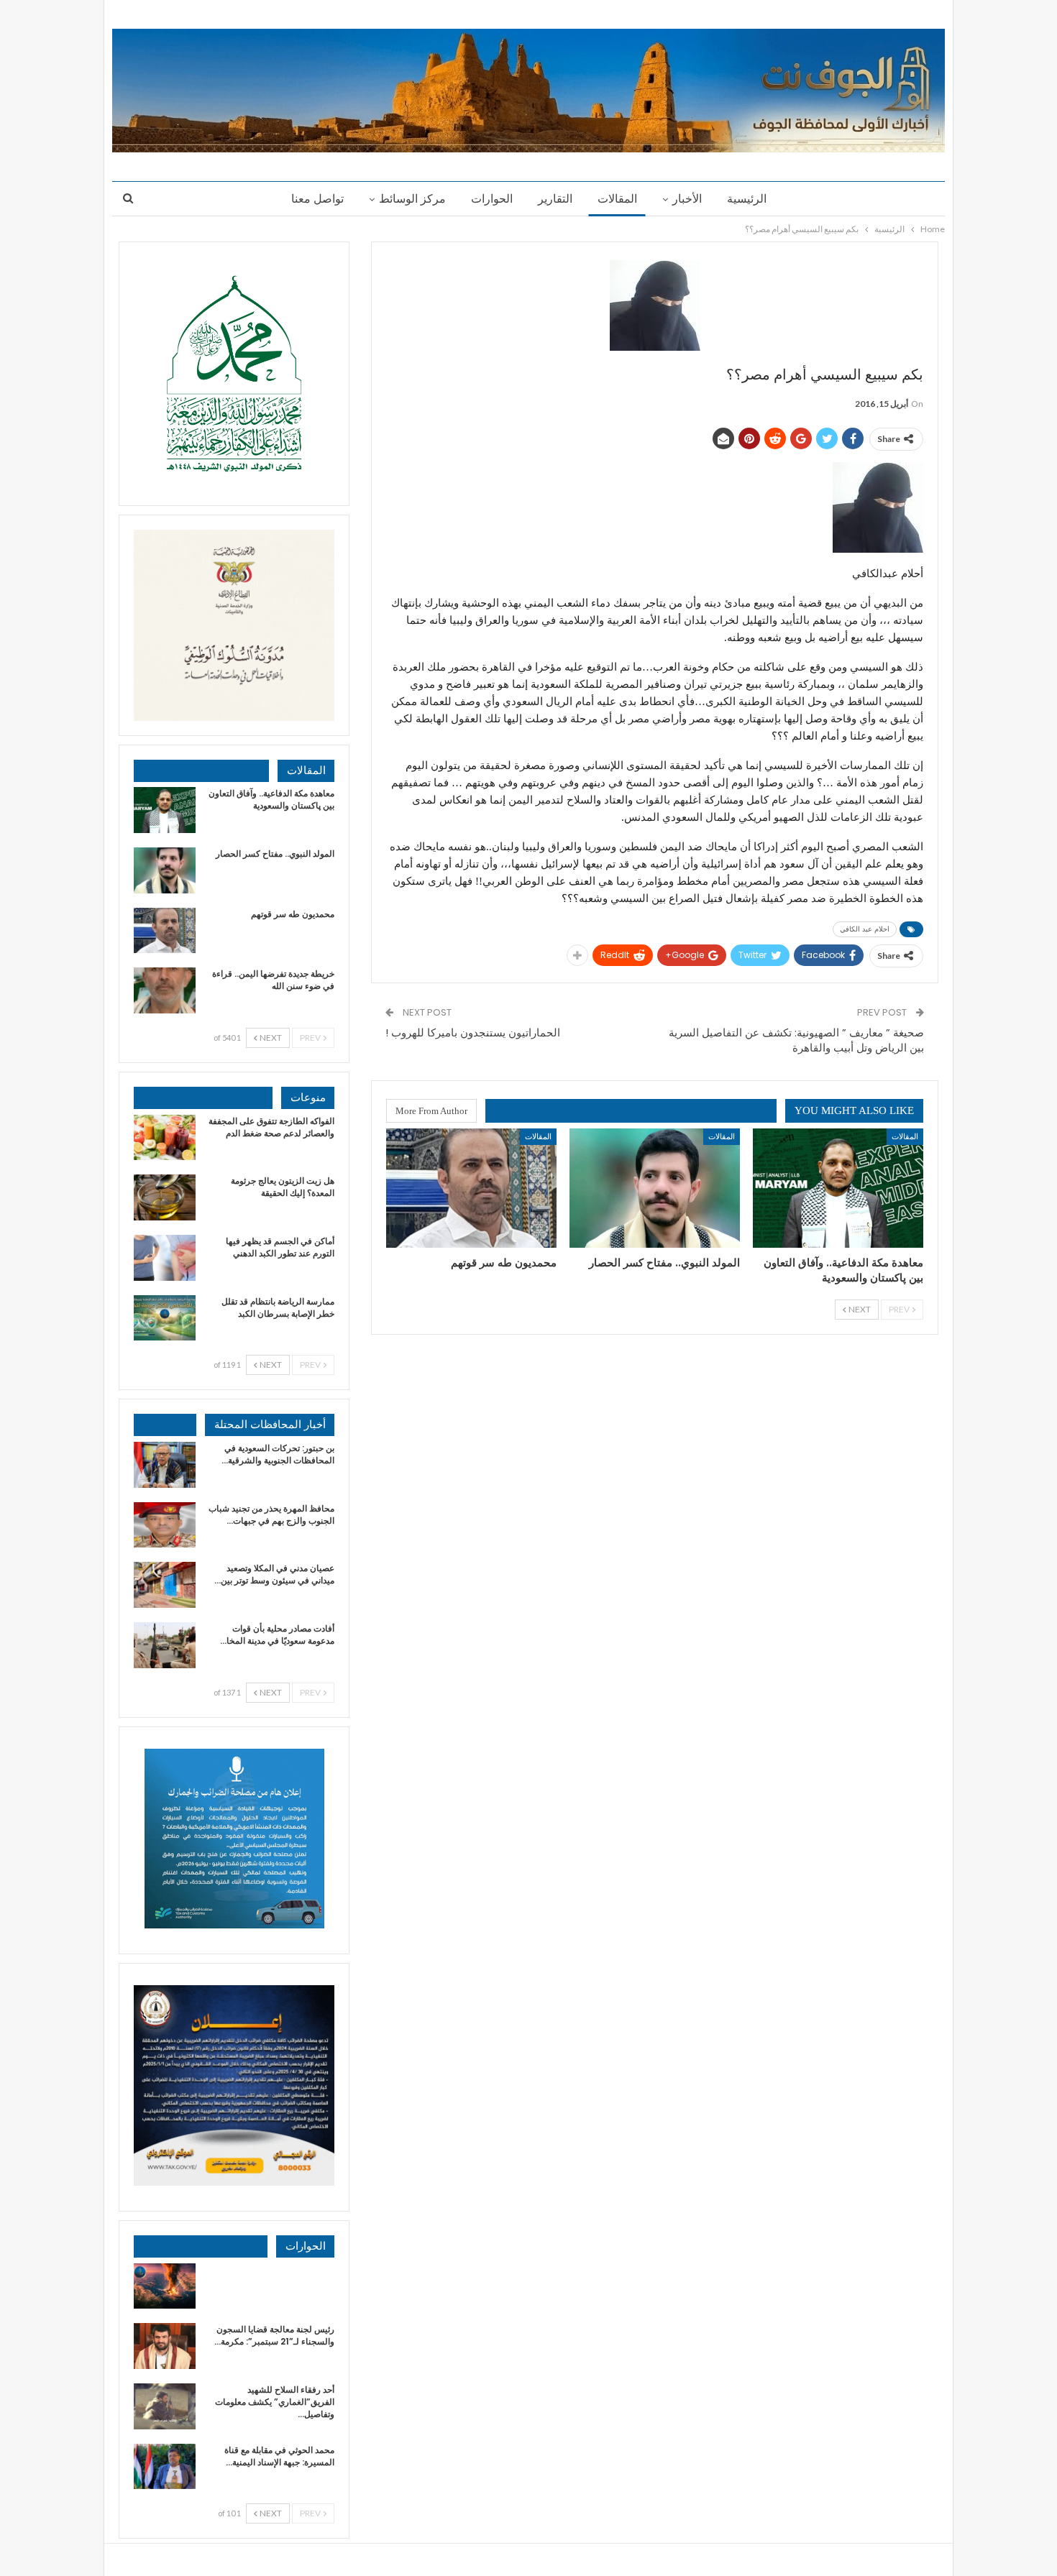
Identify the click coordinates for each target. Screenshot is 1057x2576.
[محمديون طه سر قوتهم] (471, 1188)
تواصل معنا (317, 199)
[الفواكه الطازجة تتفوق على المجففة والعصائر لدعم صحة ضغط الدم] (165, 1138)
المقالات (617, 199)
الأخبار (687, 199)
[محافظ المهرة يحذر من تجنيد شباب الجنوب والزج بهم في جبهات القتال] (165, 1525)
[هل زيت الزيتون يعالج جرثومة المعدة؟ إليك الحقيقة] (165, 1197)
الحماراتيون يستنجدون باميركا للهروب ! (473, 1032)
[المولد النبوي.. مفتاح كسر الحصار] (655, 1188)
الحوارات (492, 199)
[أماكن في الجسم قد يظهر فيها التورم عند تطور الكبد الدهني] (165, 1258)
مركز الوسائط (412, 199)
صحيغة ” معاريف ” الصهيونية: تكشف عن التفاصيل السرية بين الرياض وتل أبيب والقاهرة (796, 1040)
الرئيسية (747, 199)
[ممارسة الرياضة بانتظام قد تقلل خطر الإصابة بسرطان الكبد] (165, 1318)
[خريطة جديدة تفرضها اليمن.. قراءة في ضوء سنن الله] (165, 990)
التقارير (555, 199)
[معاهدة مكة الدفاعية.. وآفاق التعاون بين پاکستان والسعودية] (838, 1188)
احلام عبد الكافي (865, 929)
